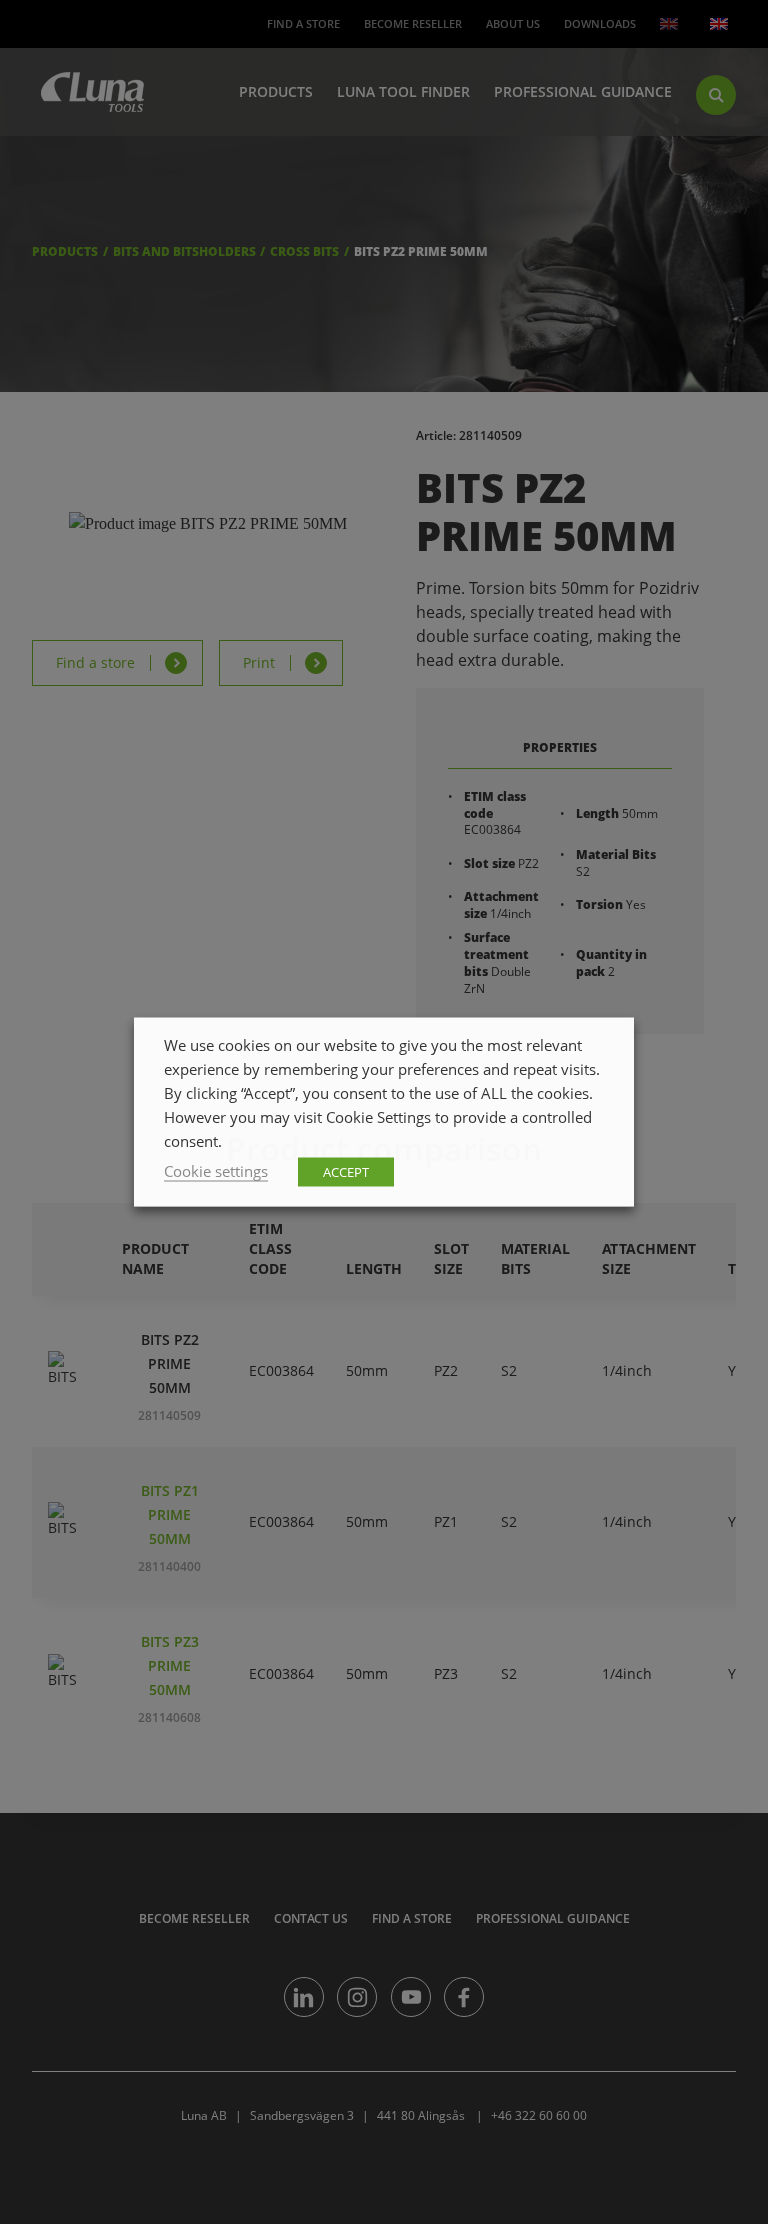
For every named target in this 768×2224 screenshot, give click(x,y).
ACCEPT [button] (346, 1172)
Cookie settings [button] (216, 1171)
